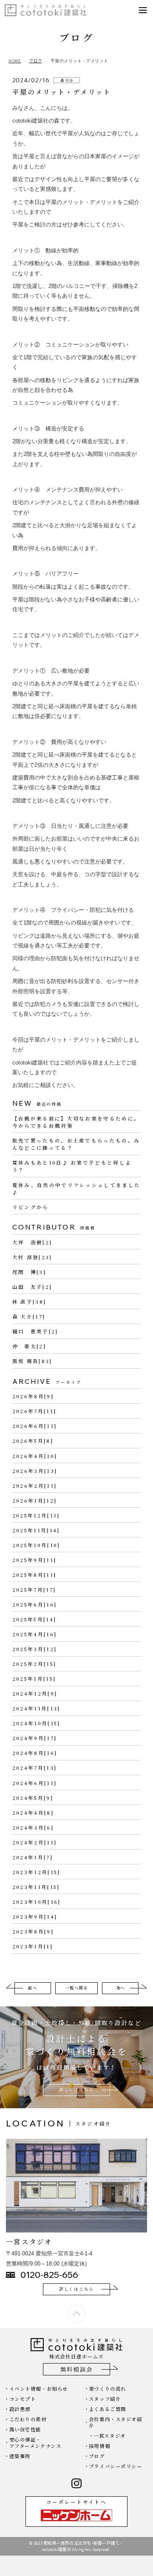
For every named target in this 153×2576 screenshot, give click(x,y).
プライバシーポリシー (116, 2466)
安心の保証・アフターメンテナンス (35, 2442)
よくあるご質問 (108, 2409)
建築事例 (20, 2456)
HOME (15, 61)
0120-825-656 (49, 2275)
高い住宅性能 (25, 2429)
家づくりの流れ (108, 2389)
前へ (33, 1988)
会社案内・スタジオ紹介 (116, 2422)
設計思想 (20, 2409)
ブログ (35, 61)
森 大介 (67, 80)
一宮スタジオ (109, 2436)
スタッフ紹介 (105, 2399)
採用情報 (99, 2446)
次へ (120, 1988)
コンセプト (23, 2399)
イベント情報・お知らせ (39, 2389)
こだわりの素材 (28, 2419)
